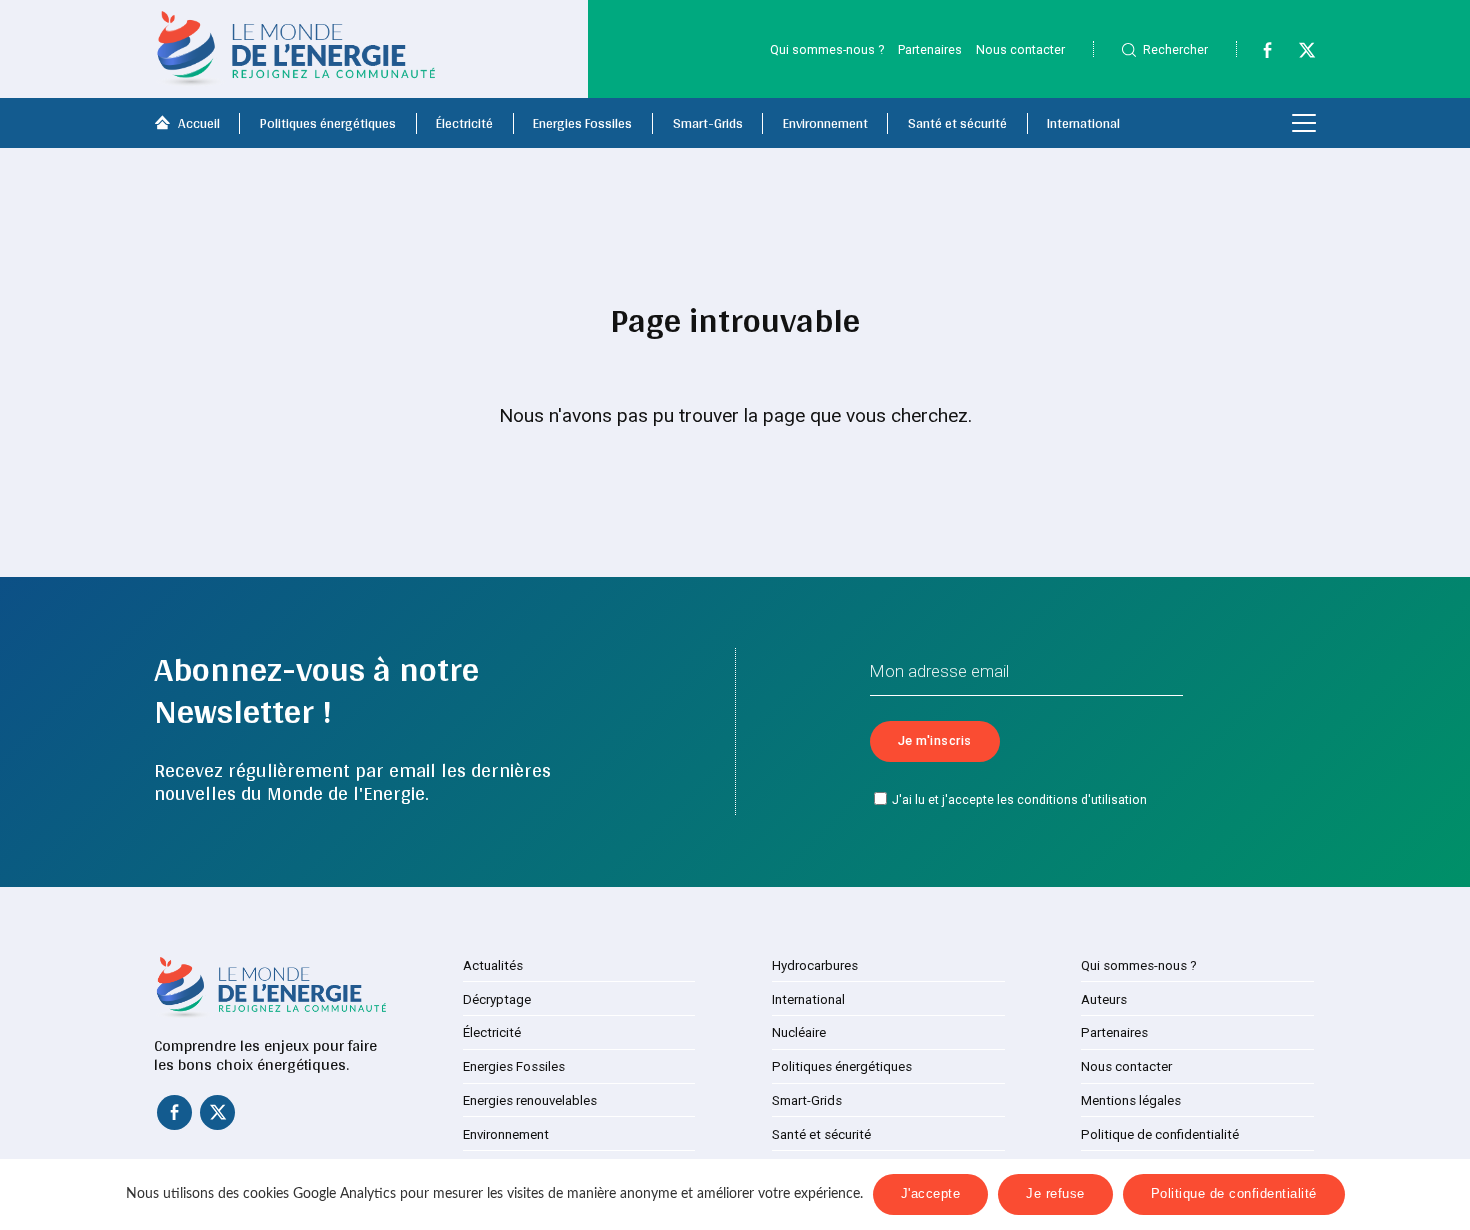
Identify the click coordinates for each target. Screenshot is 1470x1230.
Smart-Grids (708, 123)
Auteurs (1104, 999)
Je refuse (1055, 1194)
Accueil (199, 123)
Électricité (464, 123)
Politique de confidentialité (1160, 1134)
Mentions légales (1131, 1100)
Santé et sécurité (957, 123)
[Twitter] (1298, 54)
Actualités (493, 965)
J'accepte (931, 1194)
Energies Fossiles (582, 123)
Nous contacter (1020, 49)
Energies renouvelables (530, 1100)
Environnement (825, 123)
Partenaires (930, 49)
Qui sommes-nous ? (827, 49)
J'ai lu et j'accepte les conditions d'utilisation (1019, 800)
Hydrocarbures (815, 965)
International (1083, 123)
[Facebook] (1258, 54)
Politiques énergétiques (328, 123)
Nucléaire (799, 1032)
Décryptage (497, 999)
